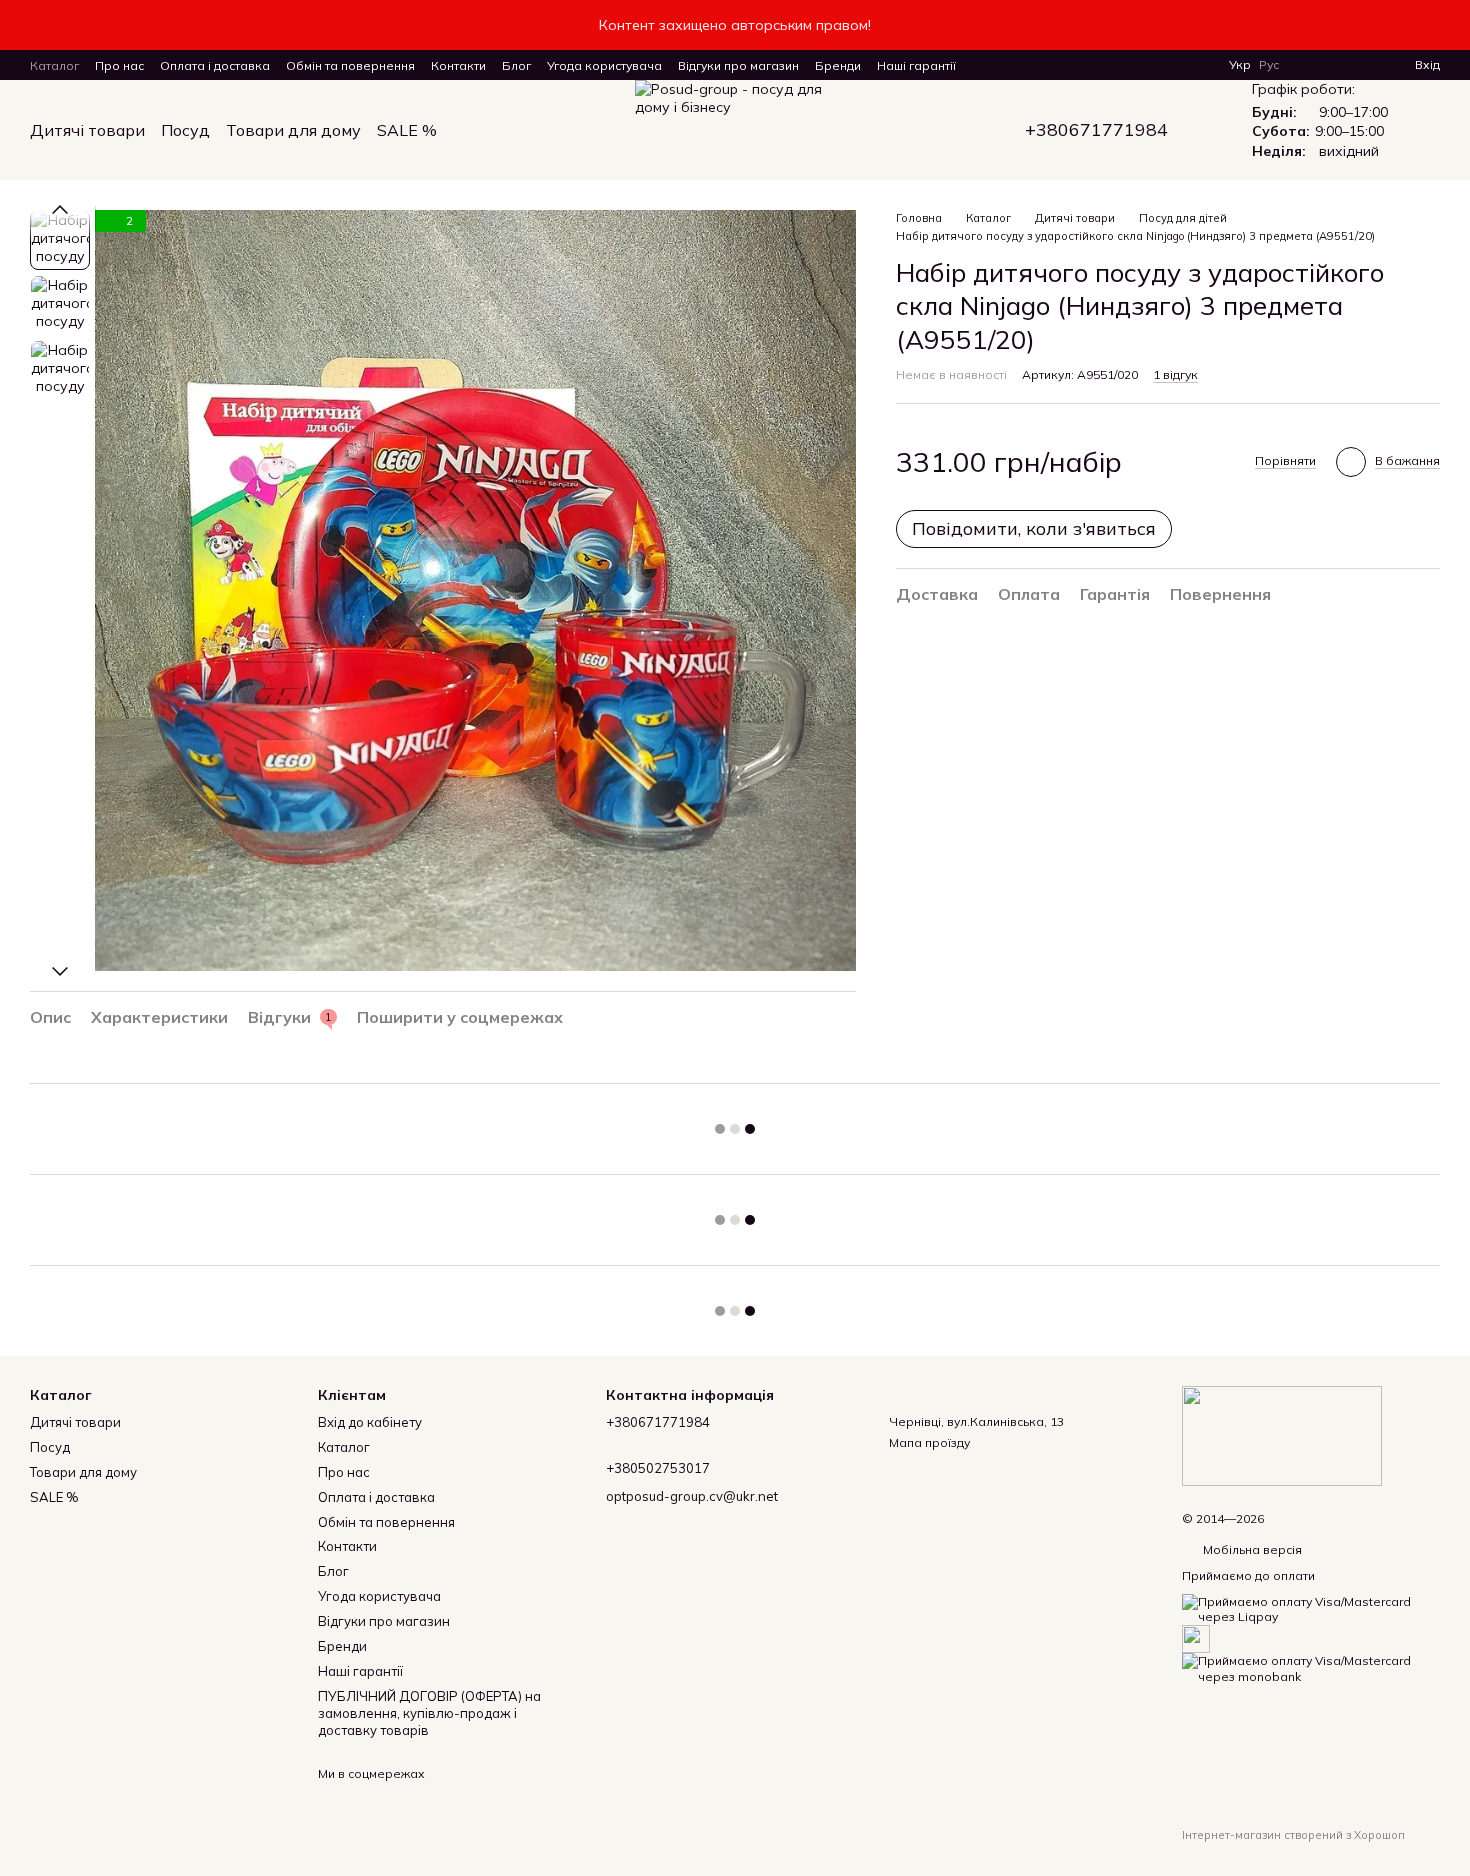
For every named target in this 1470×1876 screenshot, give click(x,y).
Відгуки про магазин (738, 65)
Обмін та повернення (350, 65)
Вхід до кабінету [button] (370, 1422)
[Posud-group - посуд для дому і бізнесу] (1282, 1434)
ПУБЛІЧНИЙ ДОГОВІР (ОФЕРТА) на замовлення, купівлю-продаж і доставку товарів (429, 1713)
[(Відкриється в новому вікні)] (1196, 1637)
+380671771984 (1096, 130)
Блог (516, 65)
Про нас (119, 65)
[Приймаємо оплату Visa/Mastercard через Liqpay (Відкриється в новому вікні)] (1311, 1607)
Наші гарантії (916, 65)
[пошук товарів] (473, 130)
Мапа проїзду (929, 1442)
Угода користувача (604, 65)
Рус (1269, 65)
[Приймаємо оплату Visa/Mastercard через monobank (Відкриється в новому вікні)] (1311, 1667)
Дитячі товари (87, 130)
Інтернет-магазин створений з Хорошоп (1293, 1835)
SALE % (407, 130)
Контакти (458, 65)
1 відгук (1175, 374)
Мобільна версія (1251, 1549)
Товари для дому (293, 130)
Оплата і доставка (215, 65)
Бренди (838, 65)
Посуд (185, 130)
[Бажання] (1363, 65)
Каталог (54, 65)
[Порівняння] (1327, 65)
